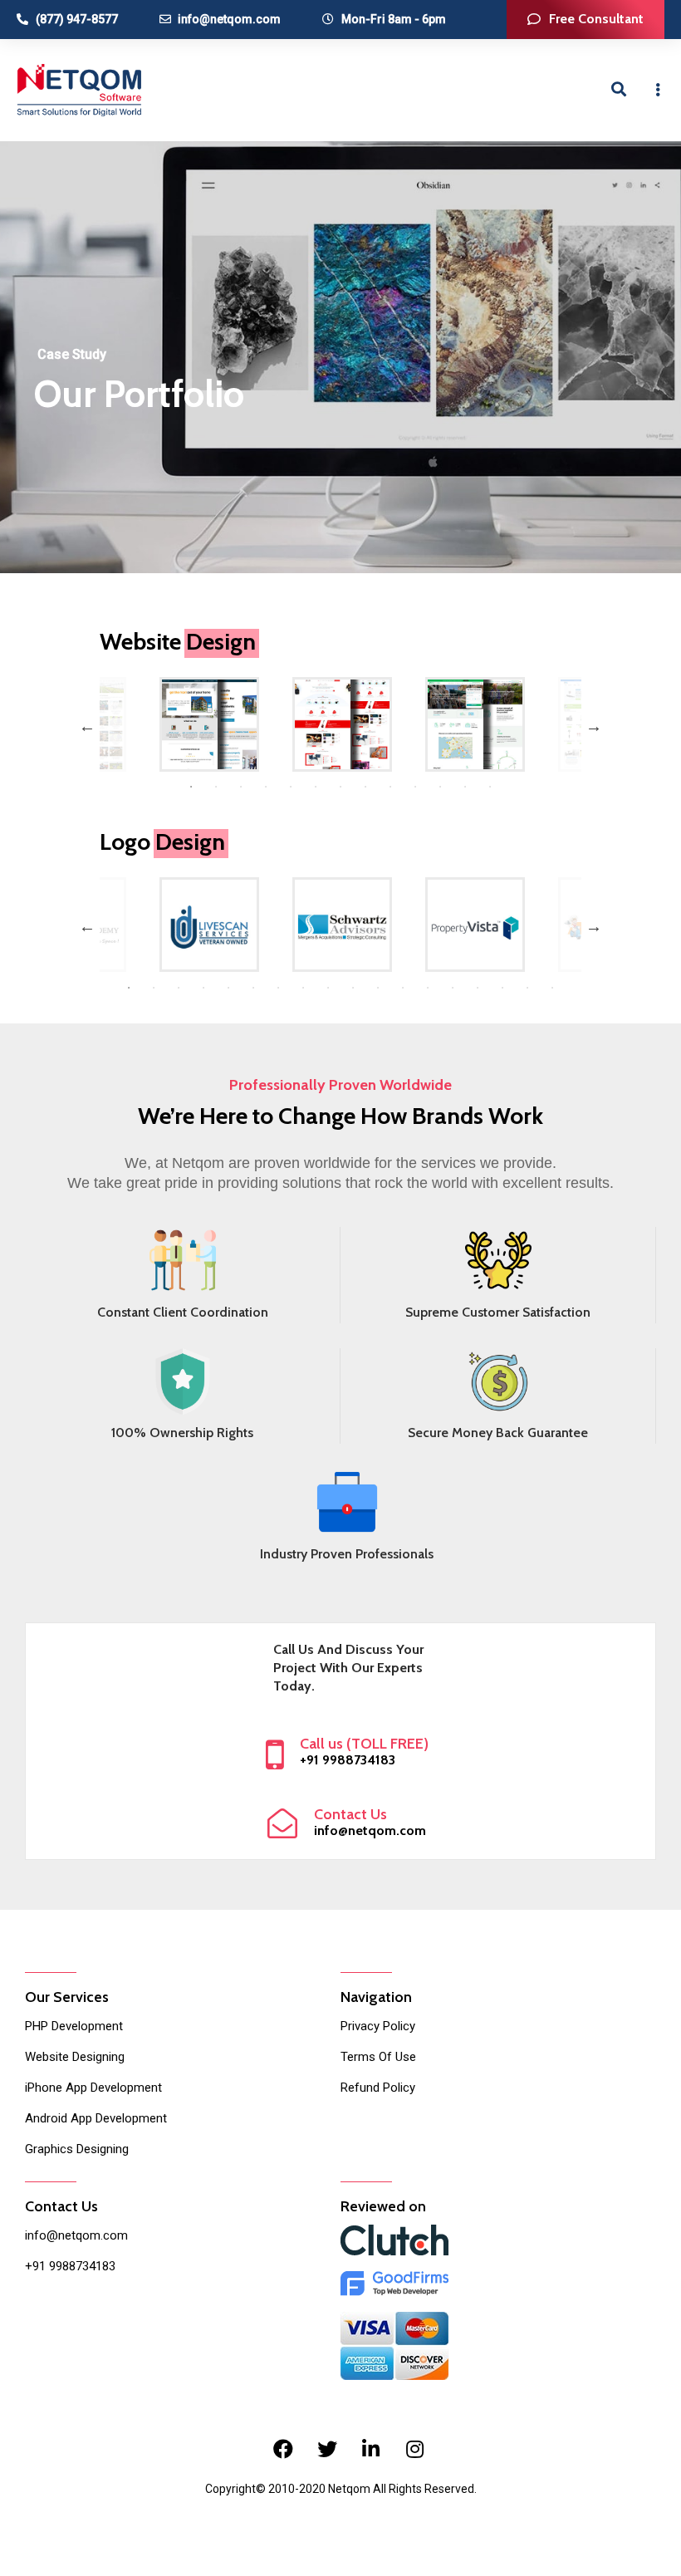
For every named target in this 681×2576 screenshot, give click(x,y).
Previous (87, 726)
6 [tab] (316, 787)
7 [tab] (340, 787)
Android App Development (96, 2118)
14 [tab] (453, 988)
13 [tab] (490, 787)
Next (594, 726)
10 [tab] (415, 787)
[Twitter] (327, 2449)
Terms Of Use (378, 2057)
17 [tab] (527, 988)
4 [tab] (266, 787)
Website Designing (75, 2057)
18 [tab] (552, 988)
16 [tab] (502, 988)
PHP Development (74, 2026)
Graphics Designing (77, 2149)
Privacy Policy (378, 2026)
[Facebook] (283, 2449)
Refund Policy (378, 2088)
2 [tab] (216, 787)
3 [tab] (241, 787)
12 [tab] (465, 787)
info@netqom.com (370, 1830)
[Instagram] (415, 2449)
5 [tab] (291, 787)
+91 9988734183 (348, 1760)
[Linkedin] (371, 2449)
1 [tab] (191, 787)
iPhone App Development (93, 2088)
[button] (585, 20)
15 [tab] (478, 988)
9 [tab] (390, 787)
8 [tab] (365, 787)
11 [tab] (440, 787)
